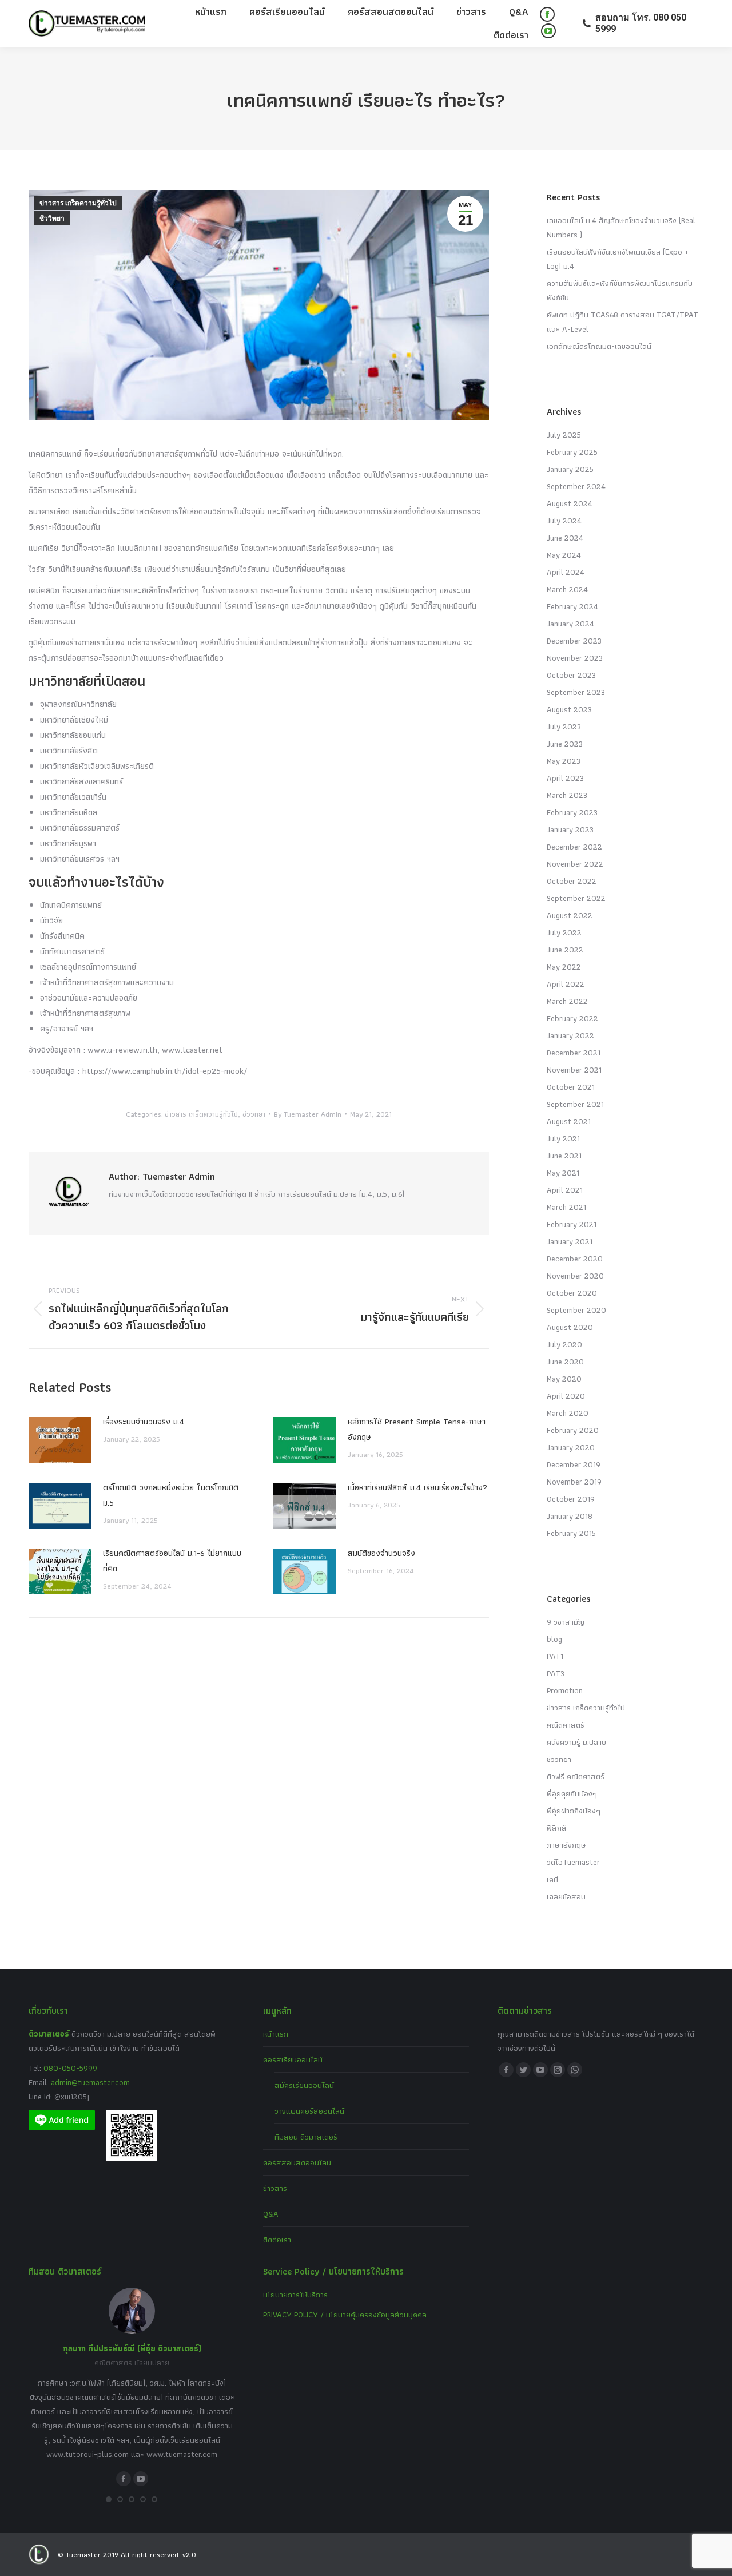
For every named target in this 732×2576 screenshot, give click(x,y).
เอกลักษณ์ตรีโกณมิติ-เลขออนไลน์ (599, 346)
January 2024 (570, 624)
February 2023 (572, 812)
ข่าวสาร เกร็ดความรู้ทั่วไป (78, 203)
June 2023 (565, 744)
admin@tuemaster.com (89, 2082)
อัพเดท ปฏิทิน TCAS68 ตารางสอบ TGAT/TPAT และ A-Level (622, 322)
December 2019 (574, 1464)
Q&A (271, 2214)
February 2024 (572, 606)
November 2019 (574, 1482)
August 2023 (569, 709)
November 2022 (575, 864)
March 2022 (567, 1001)
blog (554, 1639)
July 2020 (564, 1344)
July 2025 (564, 435)
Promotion (565, 1690)
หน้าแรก (276, 2034)
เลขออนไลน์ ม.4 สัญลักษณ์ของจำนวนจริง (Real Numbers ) (621, 227)
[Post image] (60, 1440)
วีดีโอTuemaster (573, 1862)
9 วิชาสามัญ (566, 1622)
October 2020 (572, 1293)
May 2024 (564, 555)
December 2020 (575, 1259)
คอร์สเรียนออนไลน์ (293, 2059)
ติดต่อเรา (277, 2240)
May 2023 (564, 761)
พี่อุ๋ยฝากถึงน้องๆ (574, 1811)
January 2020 (571, 1447)
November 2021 (574, 1070)
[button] (109, 2499)
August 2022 (570, 915)
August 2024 (570, 503)
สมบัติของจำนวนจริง (381, 1553)
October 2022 (572, 881)
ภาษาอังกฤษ (566, 1845)
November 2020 (575, 1276)
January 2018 (570, 1516)
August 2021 (569, 1121)
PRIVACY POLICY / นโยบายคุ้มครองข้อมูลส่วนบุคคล (345, 2315)
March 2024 (567, 589)
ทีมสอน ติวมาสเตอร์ (306, 2137)
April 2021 (565, 1190)
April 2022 (566, 984)
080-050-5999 (70, 2068)
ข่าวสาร (275, 2188)
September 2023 (576, 692)
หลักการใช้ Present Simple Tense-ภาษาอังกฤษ (417, 1429)
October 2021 (571, 1087)
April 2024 (566, 572)
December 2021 (574, 1053)
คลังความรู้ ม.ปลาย (576, 1742)
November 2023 (575, 658)
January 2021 (570, 1241)
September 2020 (576, 1310)
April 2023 (565, 778)
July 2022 (564, 932)
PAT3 (556, 1673)
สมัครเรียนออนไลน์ (304, 2085)
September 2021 (575, 1104)
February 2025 (572, 452)
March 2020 (568, 1413)
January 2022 (570, 1035)
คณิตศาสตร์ (566, 1725)
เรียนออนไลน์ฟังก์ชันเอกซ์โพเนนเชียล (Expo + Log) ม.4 (618, 259)
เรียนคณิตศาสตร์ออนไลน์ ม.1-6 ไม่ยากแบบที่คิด (172, 1561)
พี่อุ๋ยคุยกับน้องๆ (572, 1793)
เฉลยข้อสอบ (566, 1896)
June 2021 (564, 1156)
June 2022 (565, 950)
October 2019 (571, 1499)
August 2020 (570, 1327)
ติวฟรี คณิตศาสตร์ (576, 1776)
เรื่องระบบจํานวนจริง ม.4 (144, 1422)
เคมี (552, 1879)
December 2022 (574, 847)
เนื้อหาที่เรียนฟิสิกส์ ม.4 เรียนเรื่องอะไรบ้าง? (417, 1487)
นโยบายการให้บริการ (295, 2295)
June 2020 (565, 1362)
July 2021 (563, 1138)
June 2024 (565, 538)
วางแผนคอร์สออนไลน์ (309, 2111)
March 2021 (566, 1207)
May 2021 (563, 1173)
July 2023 (564, 727)
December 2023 (574, 641)
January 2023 (570, 829)
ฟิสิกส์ (557, 1828)
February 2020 (573, 1430)
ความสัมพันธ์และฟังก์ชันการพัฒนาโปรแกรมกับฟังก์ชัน (620, 290)
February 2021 (572, 1224)
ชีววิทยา (52, 219)
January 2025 (570, 469)
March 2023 (567, 795)
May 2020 (564, 1379)
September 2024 (576, 486)
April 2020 (566, 1396)
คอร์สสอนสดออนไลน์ (297, 2162)
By (308, 1114)
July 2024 (564, 521)
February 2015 (571, 1533)
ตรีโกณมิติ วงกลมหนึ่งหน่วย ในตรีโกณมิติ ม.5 (171, 1495)
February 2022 (572, 1018)
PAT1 (555, 1656)
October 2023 (571, 675)
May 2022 (564, 967)
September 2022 (576, 898)
